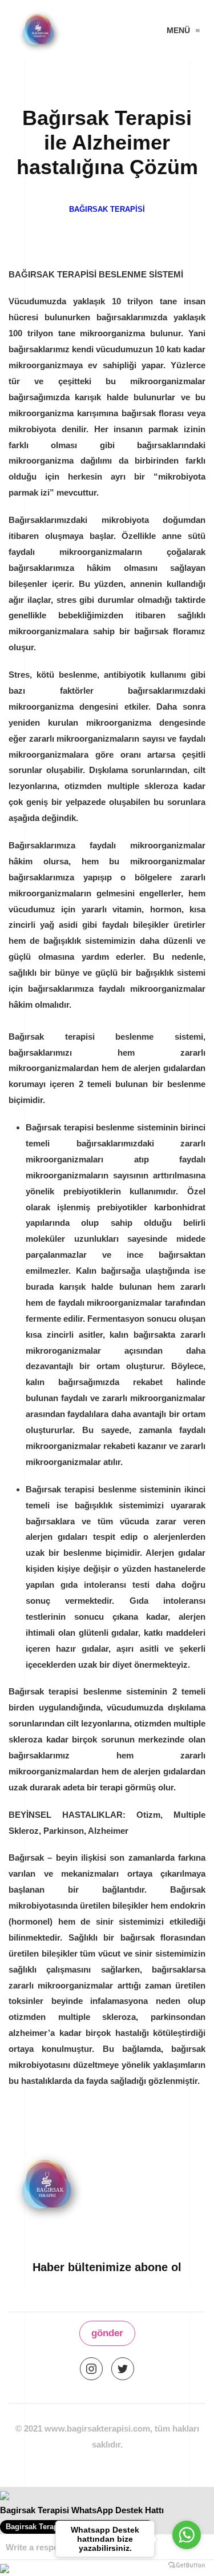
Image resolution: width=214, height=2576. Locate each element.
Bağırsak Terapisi (107, 209)
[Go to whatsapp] (187, 2535)
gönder (107, 2333)
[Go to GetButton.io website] (187, 2565)
